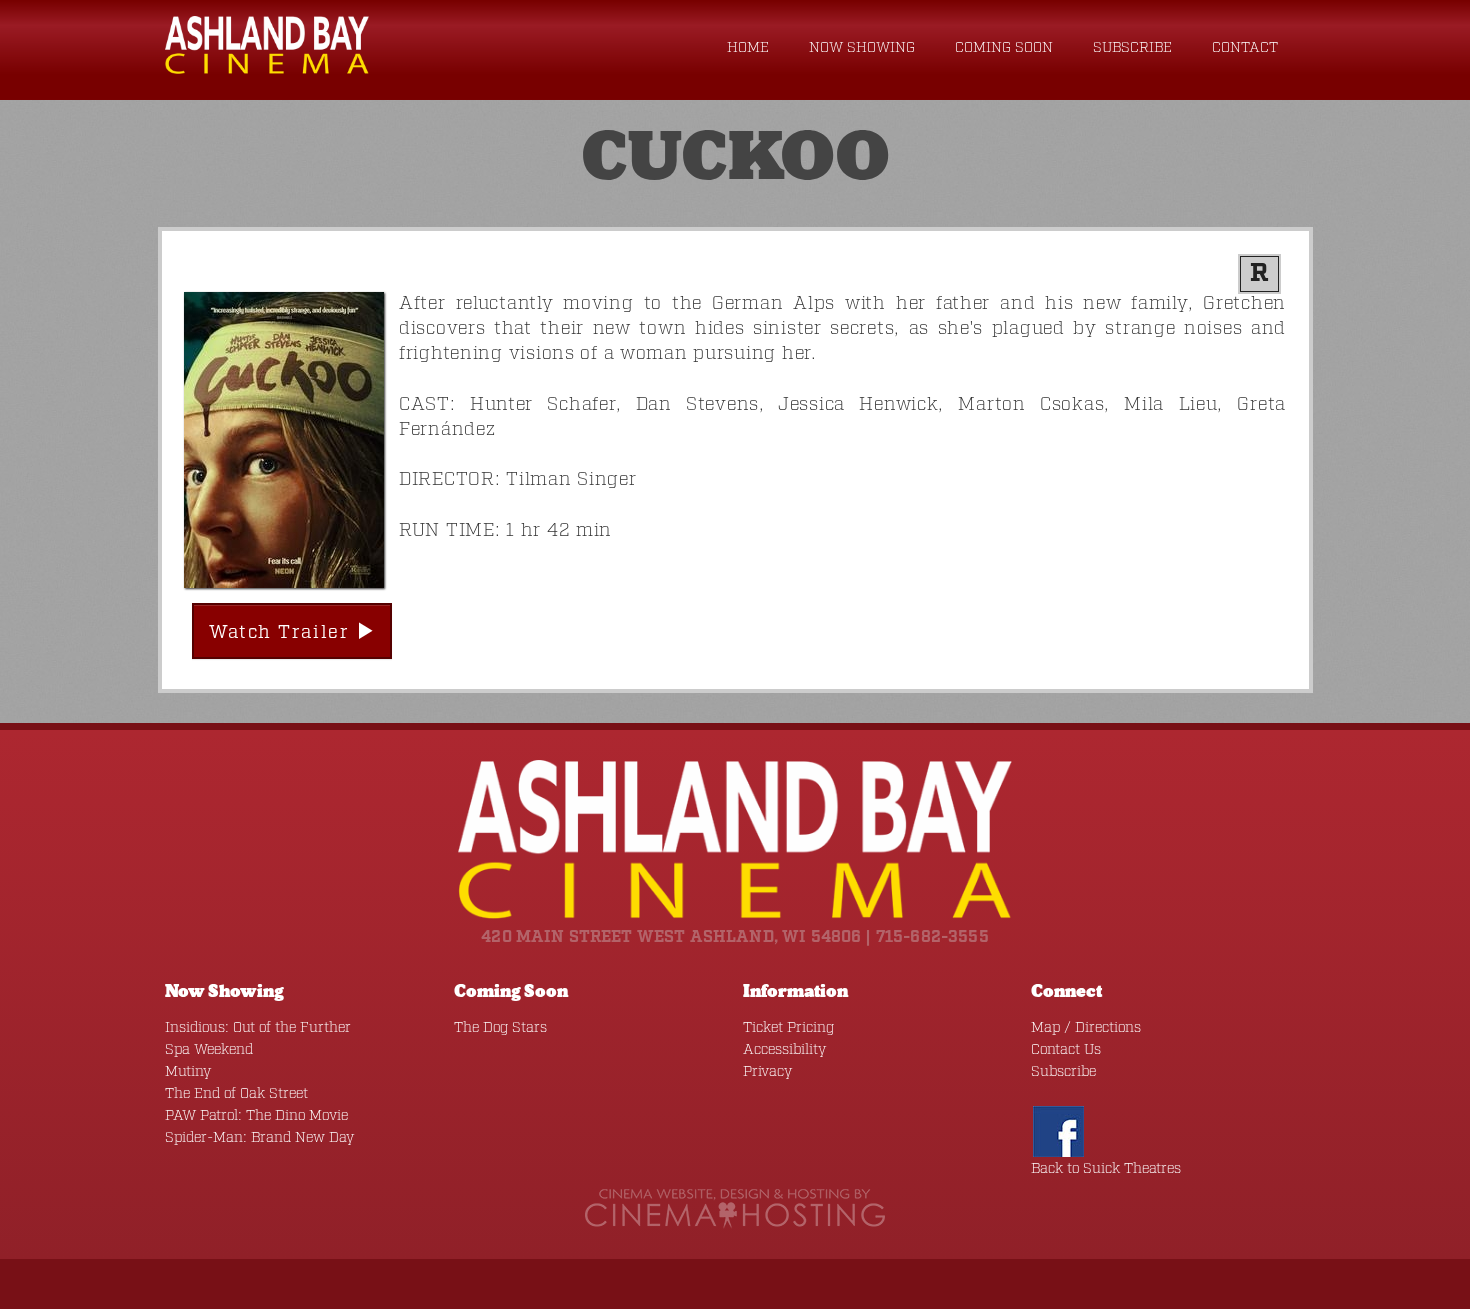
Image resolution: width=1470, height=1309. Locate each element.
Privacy (767, 1072)
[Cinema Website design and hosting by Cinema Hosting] (735, 1208)
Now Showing (862, 48)
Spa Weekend (209, 1050)
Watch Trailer (282, 633)
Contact (1245, 48)
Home (748, 48)
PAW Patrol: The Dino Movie (256, 1116)
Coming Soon (1004, 48)
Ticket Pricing (788, 1028)
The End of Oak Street (236, 1094)
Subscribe (1132, 48)
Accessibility (784, 1050)
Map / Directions (1086, 1028)
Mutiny (188, 1072)
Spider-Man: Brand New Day (259, 1138)
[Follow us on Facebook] (1058, 1131)
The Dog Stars (500, 1028)
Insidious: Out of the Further (258, 1028)
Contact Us (1066, 1050)
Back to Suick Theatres (1106, 1169)
